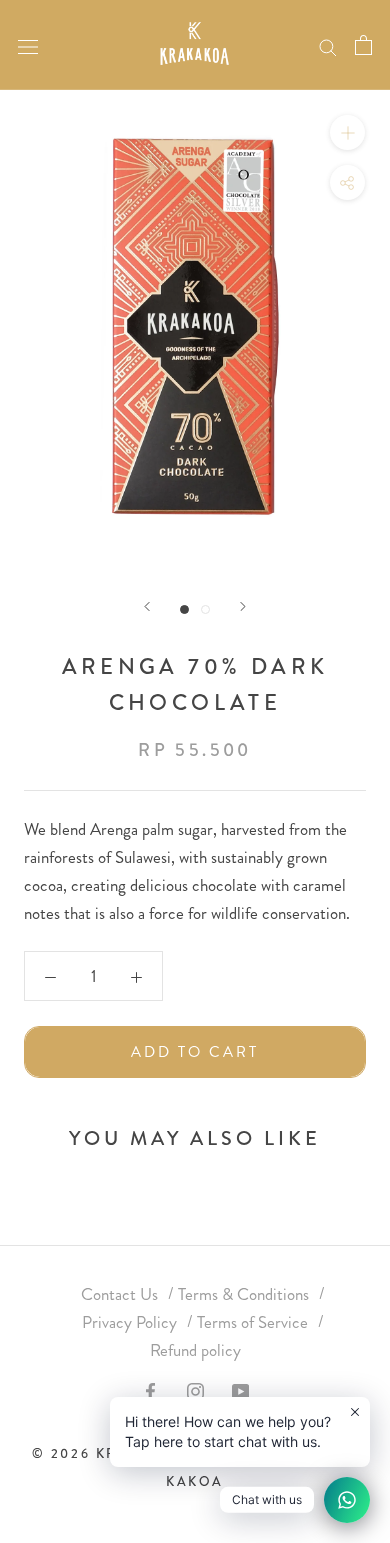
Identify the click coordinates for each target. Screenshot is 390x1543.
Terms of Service (252, 1322)
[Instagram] (195, 1389)
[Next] (243, 606)
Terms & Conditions (243, 1294)
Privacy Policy (129, 1322)
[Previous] (147, 606)
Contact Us (119, 1294)
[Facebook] (150, 1389)
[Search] (328, 44)
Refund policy (195, 1350)
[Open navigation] (28, 45)
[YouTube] (240, 1389)
